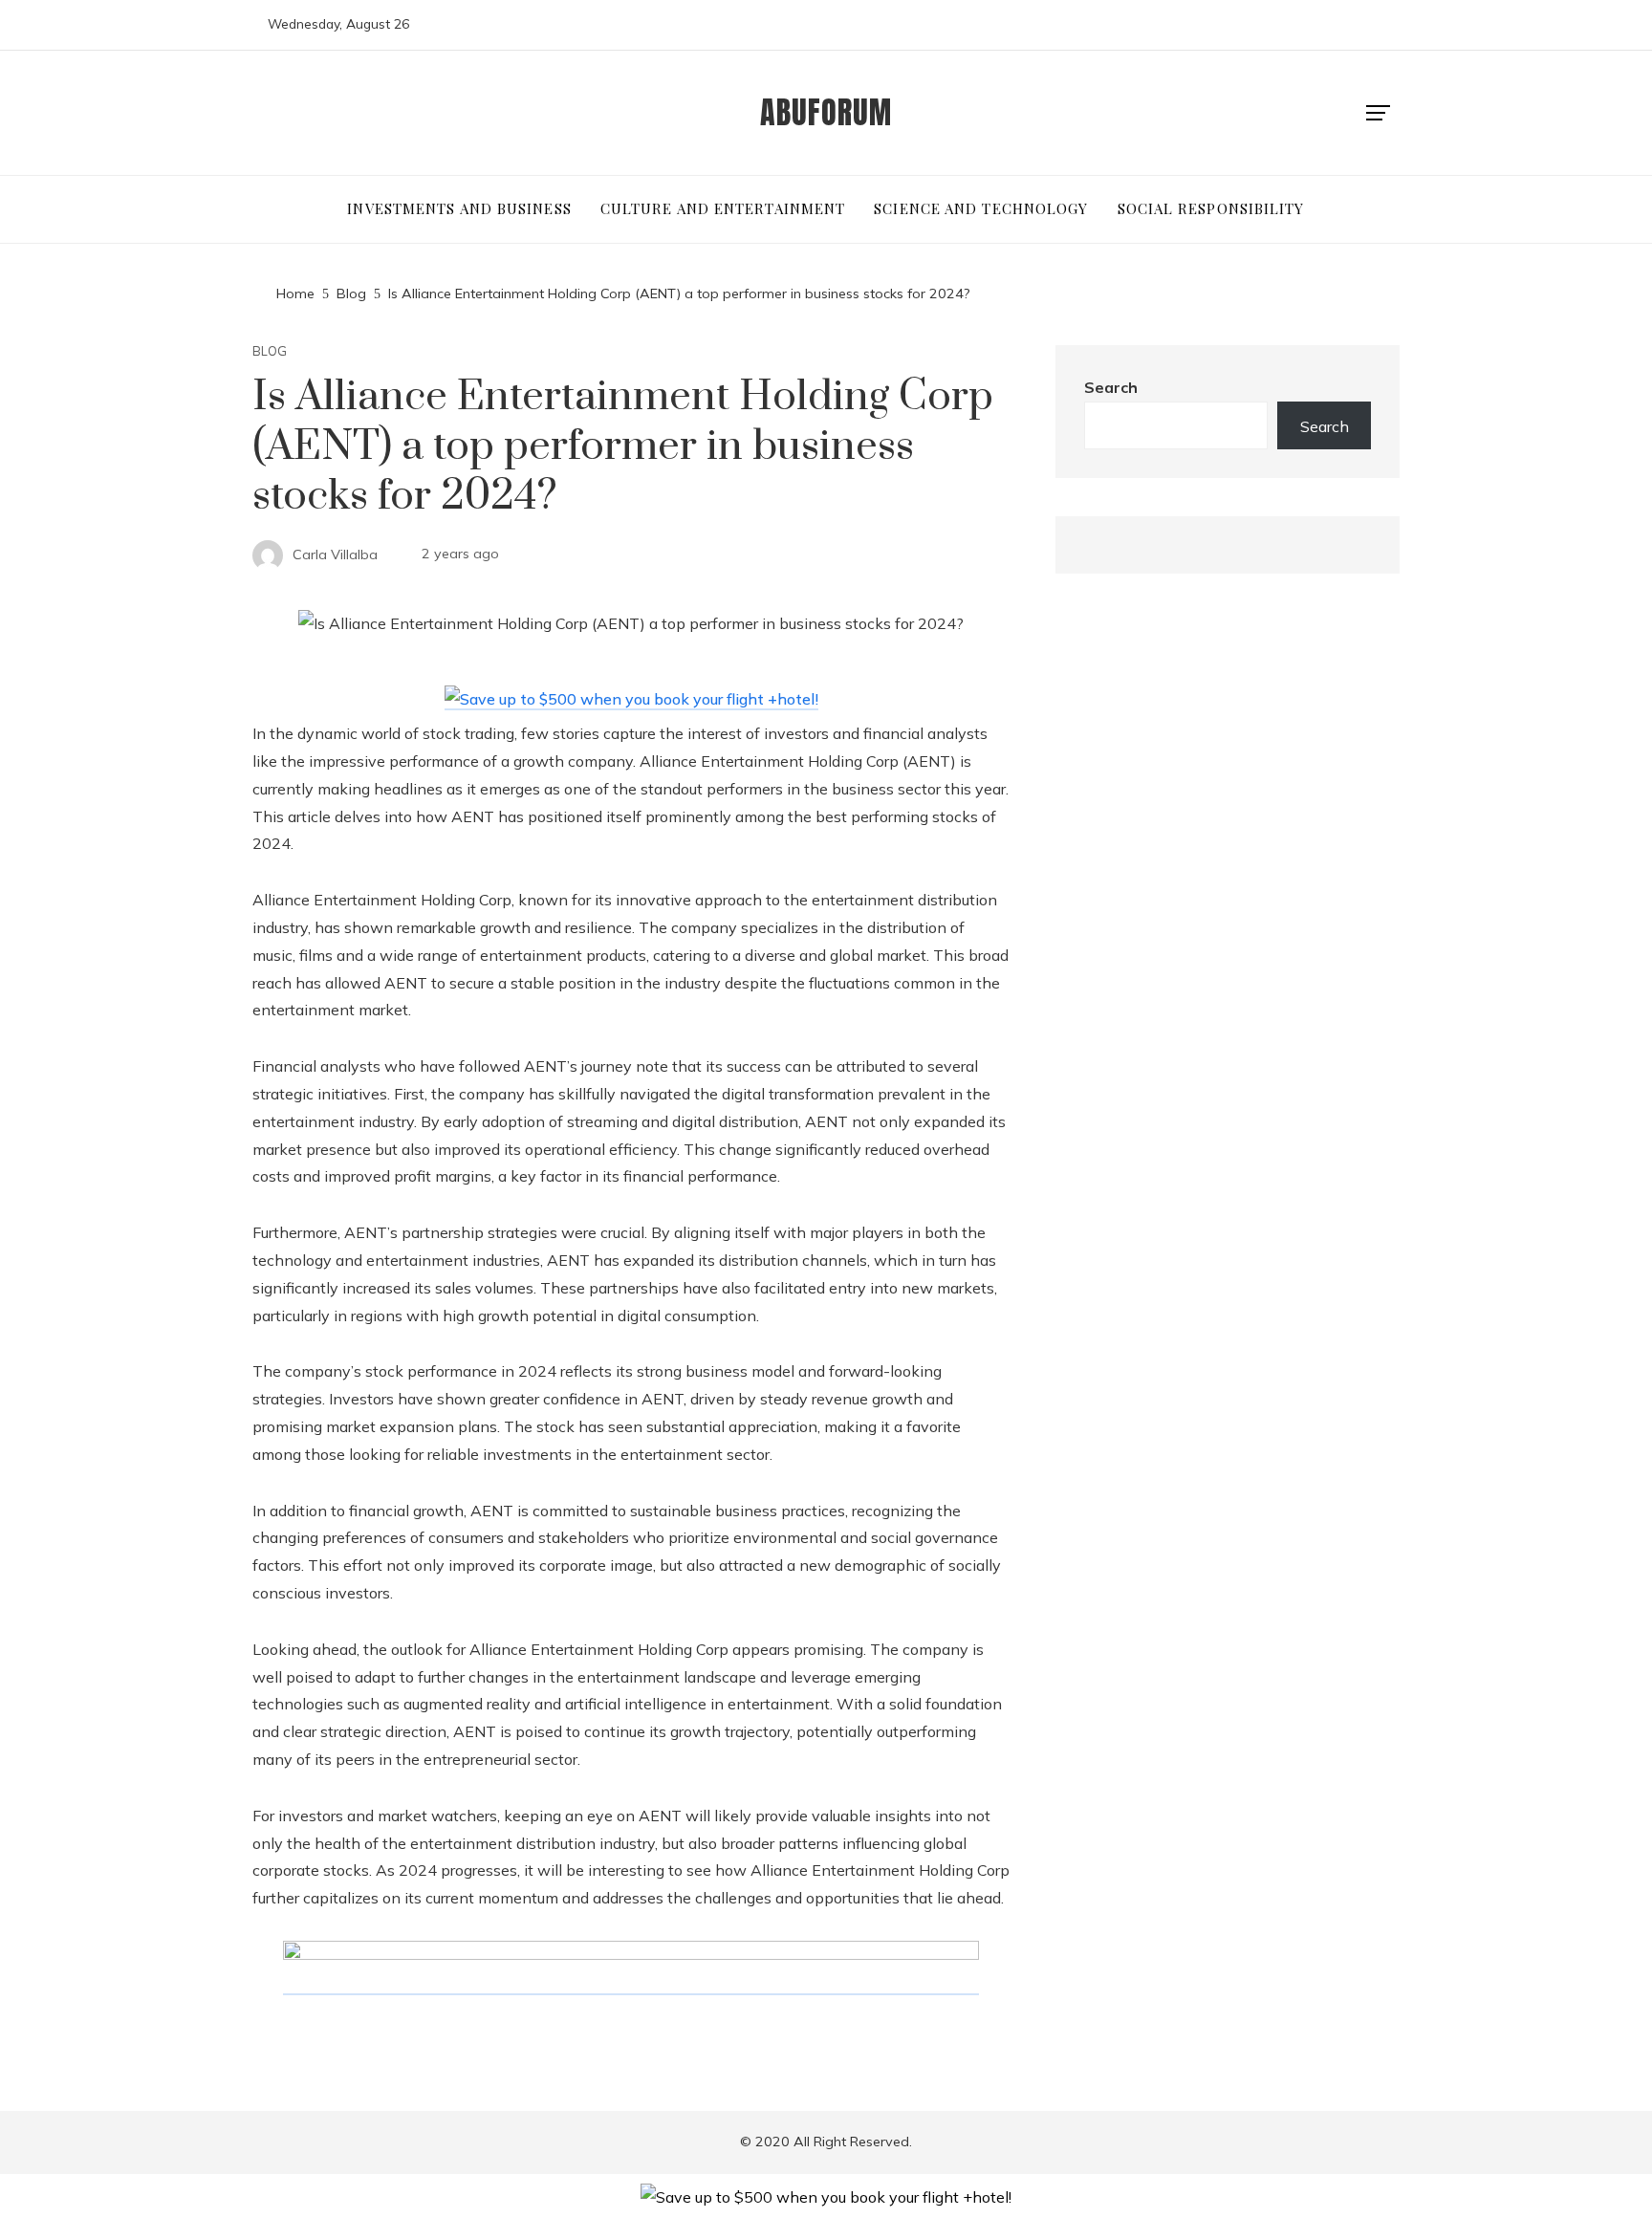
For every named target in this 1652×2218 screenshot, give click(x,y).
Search (1111, 387)
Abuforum (826, 112)
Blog (270, 351)
